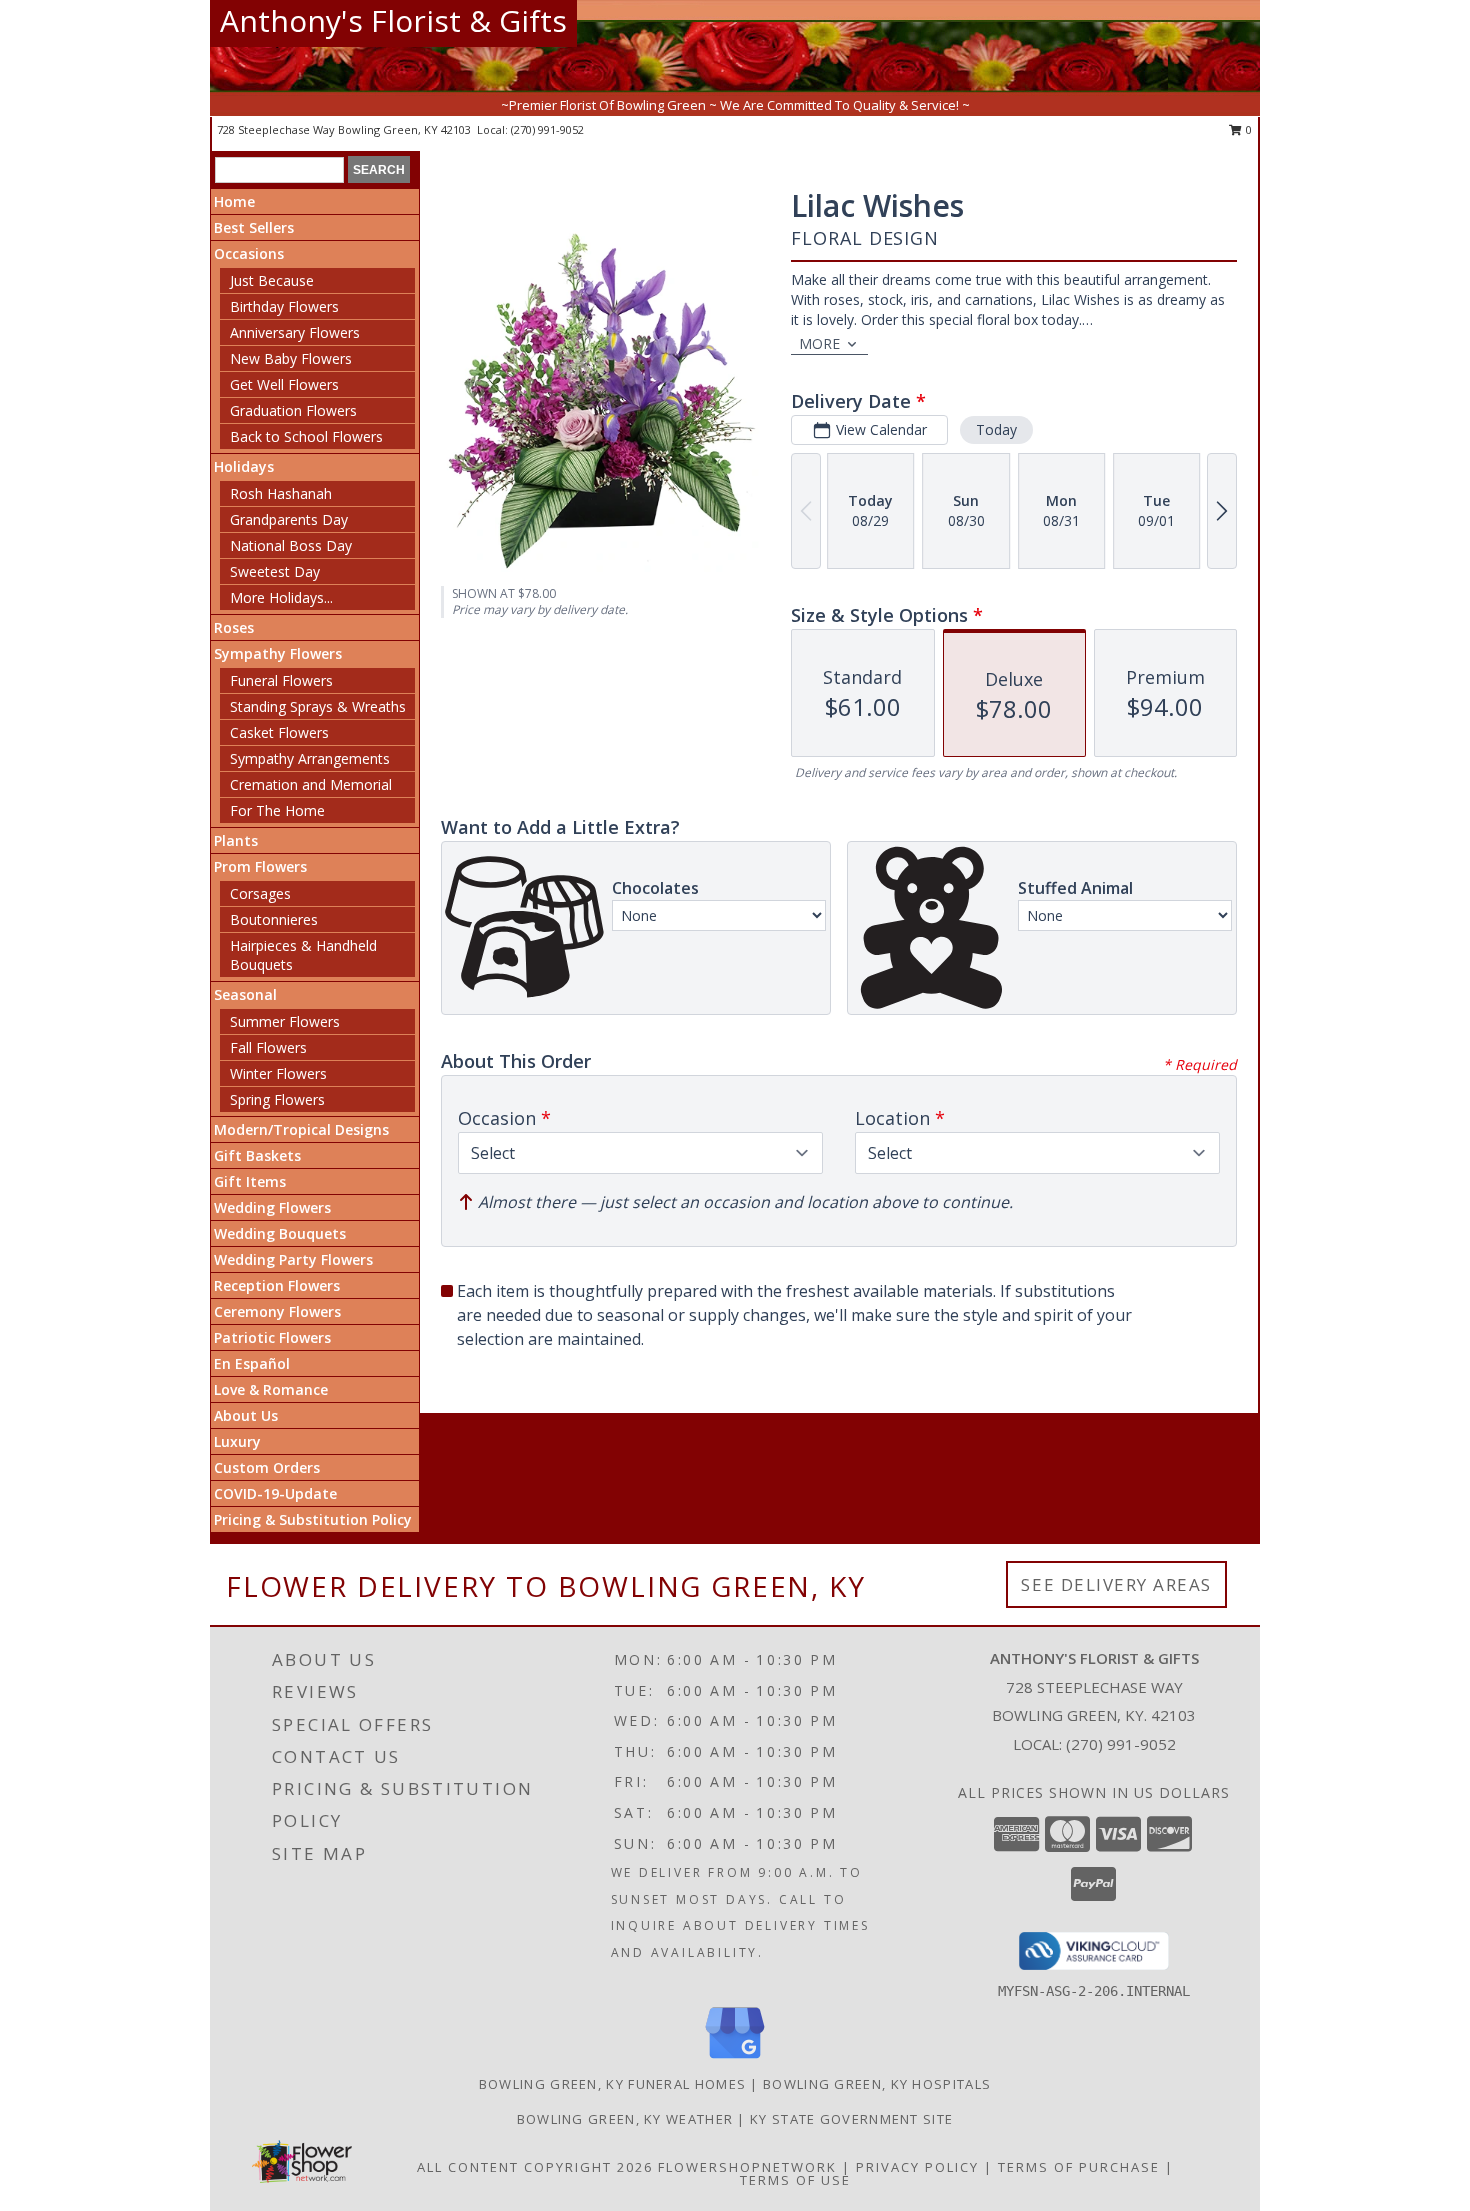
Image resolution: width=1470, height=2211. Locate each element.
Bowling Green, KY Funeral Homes (612, 2084)
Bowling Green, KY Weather (625, 2119)
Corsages (260, 893)
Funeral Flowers (281, 680)
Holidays (244, 466)
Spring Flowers (277, 1099)
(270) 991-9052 (547, 129)
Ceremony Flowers (277, 1311)
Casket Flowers (279, 732)
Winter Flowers (278, 1073)
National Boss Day (291, 545)
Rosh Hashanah (281, 493)
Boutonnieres (274, 919)
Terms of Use (795, 2180)
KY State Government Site (851, 2119)
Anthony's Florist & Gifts (393, 20)
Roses (234, 627)
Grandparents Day (289, 519)
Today (996, 429)
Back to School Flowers (306, 436)
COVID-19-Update (275, 1493)
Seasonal (245, 994)
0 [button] (1247, 129)
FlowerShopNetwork (747, 2167)
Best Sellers (254, 227)
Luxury (237, 1441)
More (819, 343)
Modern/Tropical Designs (301, 1129)
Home (234, 201)
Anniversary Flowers (295, 332)
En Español (252, 1363)
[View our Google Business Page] (735, 2059)
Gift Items (250, 1181)
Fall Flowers (268, 1047)
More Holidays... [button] (281, 597)
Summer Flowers (285, 1021)
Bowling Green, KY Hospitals (877, 2084)
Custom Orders (267, 1467)
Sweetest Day (275, 571)
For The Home (277, 810)
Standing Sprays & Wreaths (318, 706)
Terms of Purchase (1079, 2167)
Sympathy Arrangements (310, 758)
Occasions (249, 253)
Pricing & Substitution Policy (313, 1519)
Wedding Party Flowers (293, 1259)
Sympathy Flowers (278, 653)
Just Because (272, 280)
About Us (246, 1415)
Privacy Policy (917, 2167)
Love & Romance (271, 1389)
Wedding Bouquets (280, 1233)
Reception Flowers (277, 1285)
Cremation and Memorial (311, 784)
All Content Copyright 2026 (535, 2167)
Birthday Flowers (284, 306)
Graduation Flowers (293, 410)
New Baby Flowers (291, 358)
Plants (236, 840)
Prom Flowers (260, 866)
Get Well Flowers (284, 384)
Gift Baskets (257, 1155)
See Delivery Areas (1116, 1584)
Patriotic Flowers (272, 1337)
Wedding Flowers (272, 1207)
